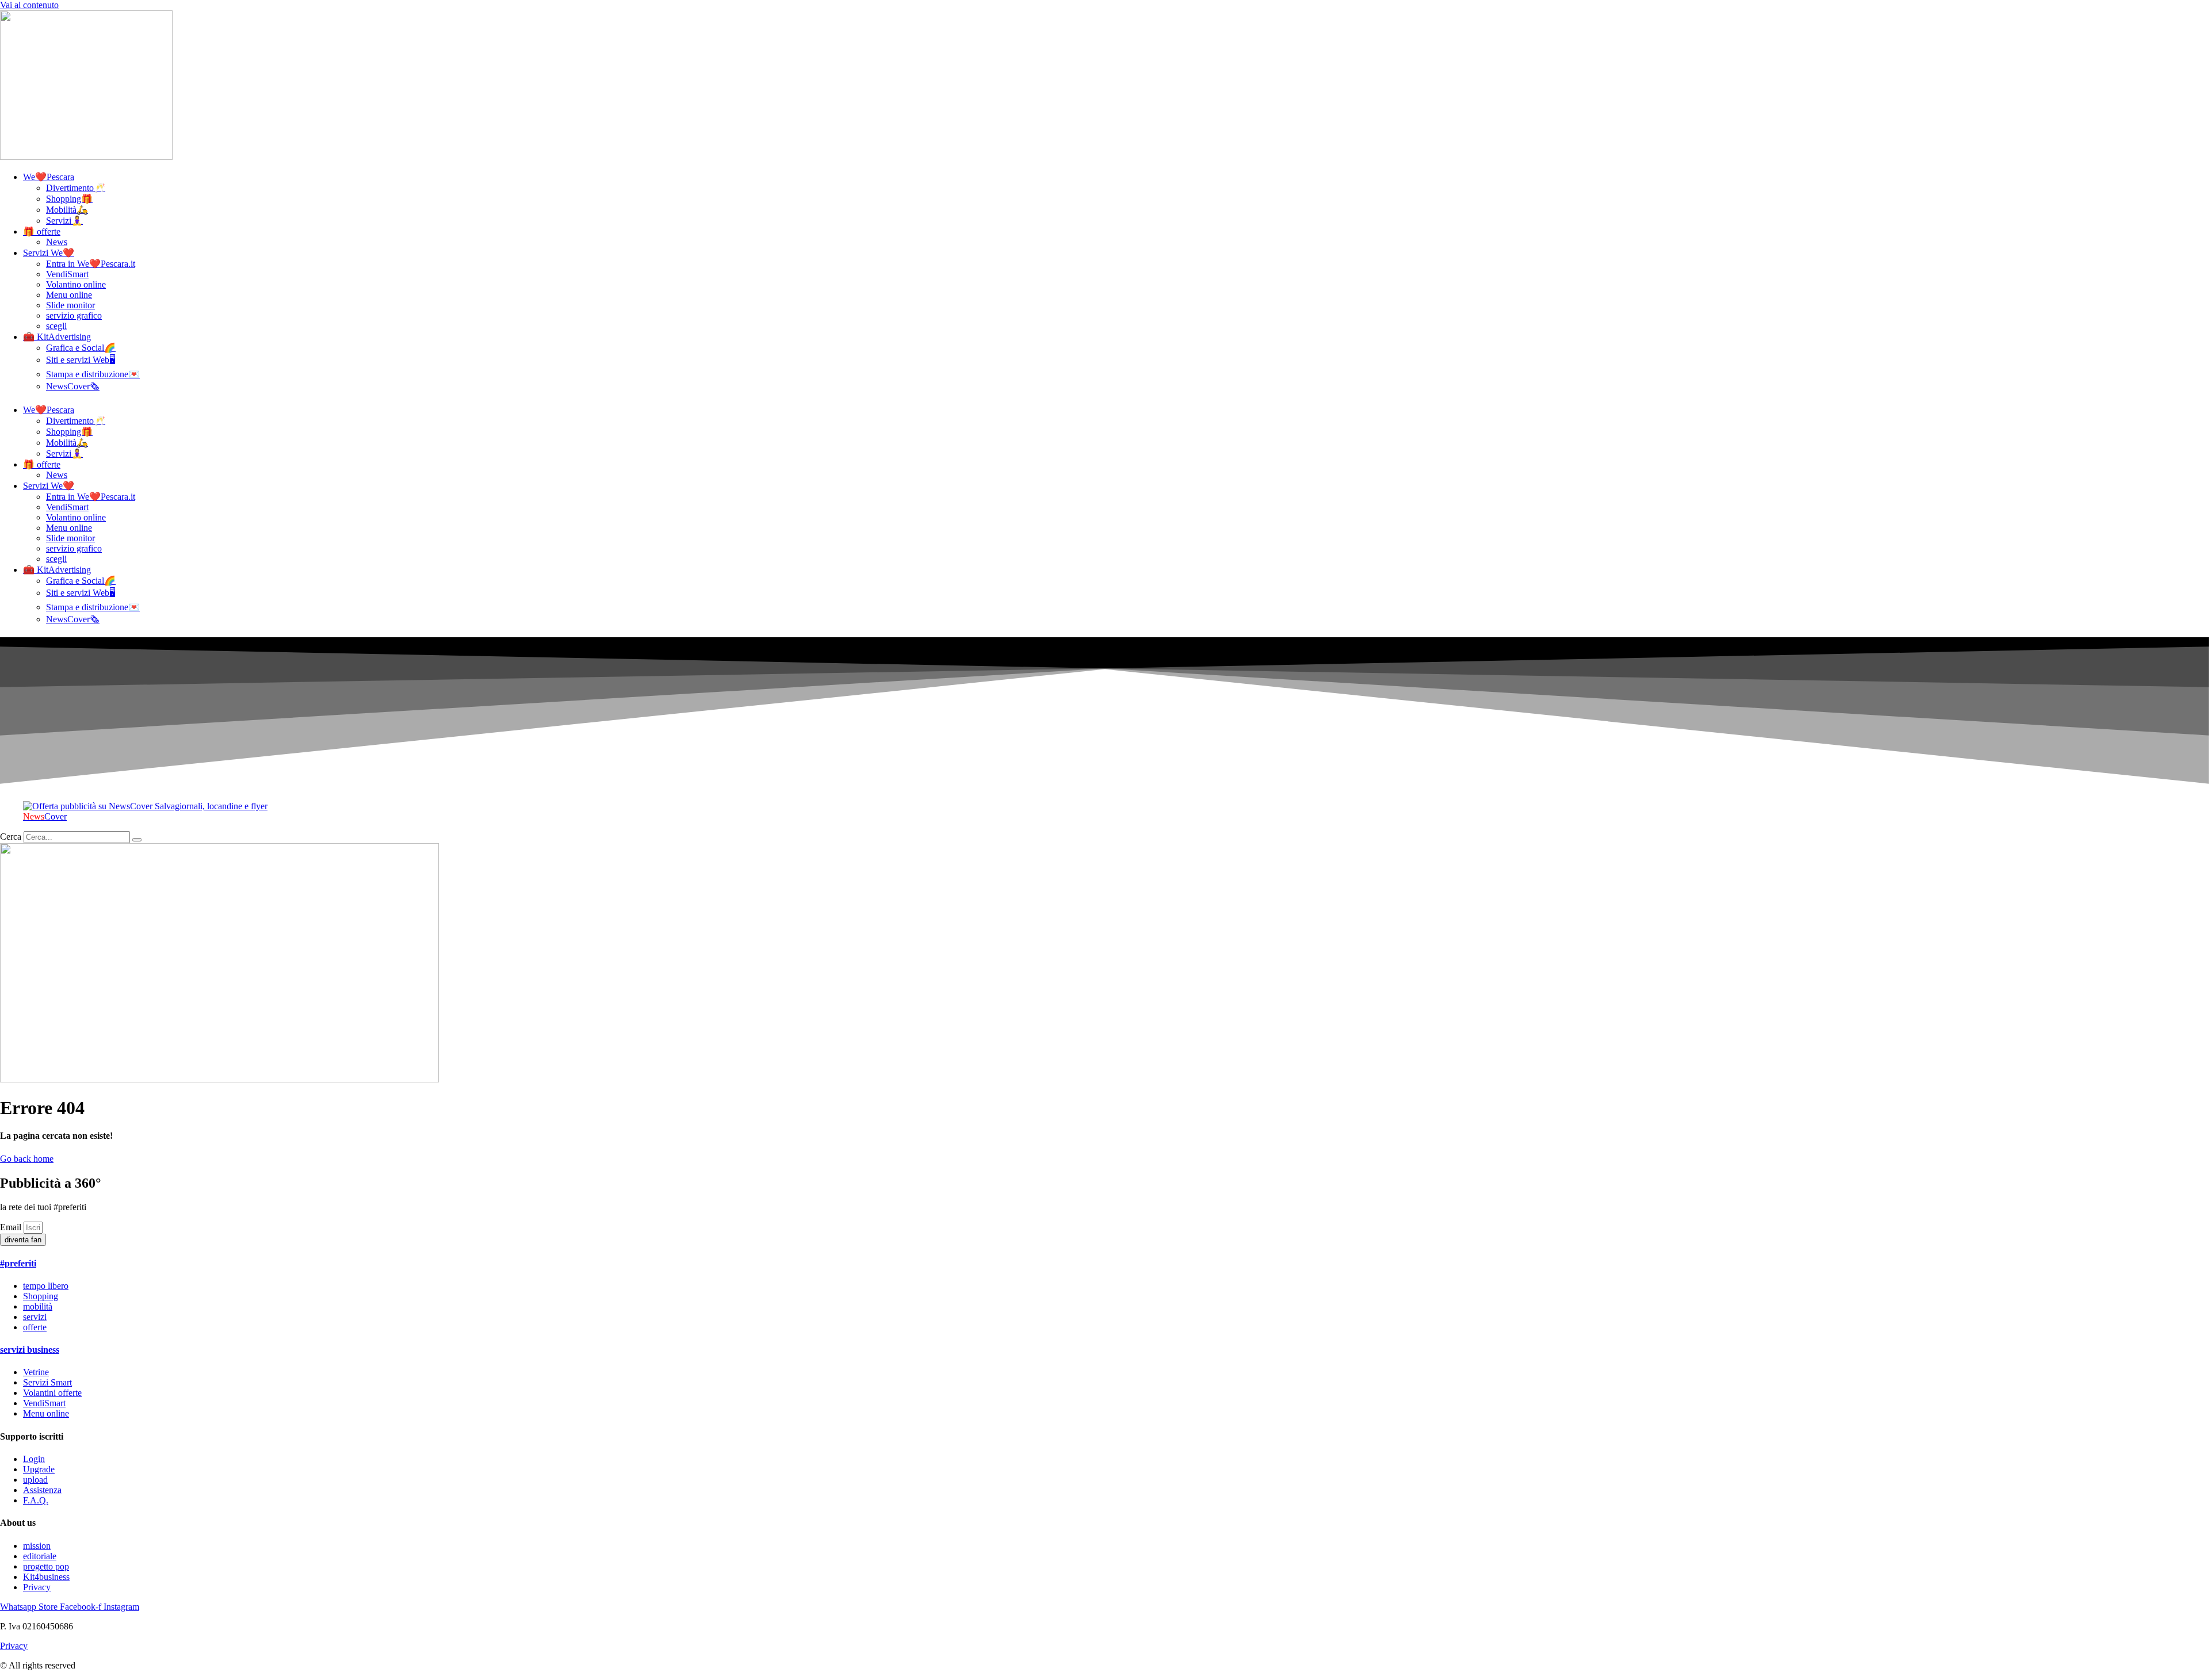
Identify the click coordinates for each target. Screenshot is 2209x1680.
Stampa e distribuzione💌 (93, 374)
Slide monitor (70, 305)
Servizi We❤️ (49, 253)
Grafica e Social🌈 (81, 348)
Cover (45, 816)
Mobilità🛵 (67, 210)
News (57, 242)
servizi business (30, 1350)
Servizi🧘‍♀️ (64, 221)
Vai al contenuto (29, 5)
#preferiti (18, 1263)
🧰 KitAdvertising (57, 337)
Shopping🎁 (69, 199)
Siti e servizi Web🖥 (81, 360)
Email (12, 1227)
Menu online (69, 295)
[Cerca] (137, 840)
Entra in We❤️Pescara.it (91, 264)
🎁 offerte (42, 231)
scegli (56, 326)
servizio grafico (74, 315)
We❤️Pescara (49, 177)
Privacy (14, 1646)
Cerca (11, 837)
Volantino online (76, 284)
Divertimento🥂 (76, 188)
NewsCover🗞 (73, 386)
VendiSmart (67, 274)
